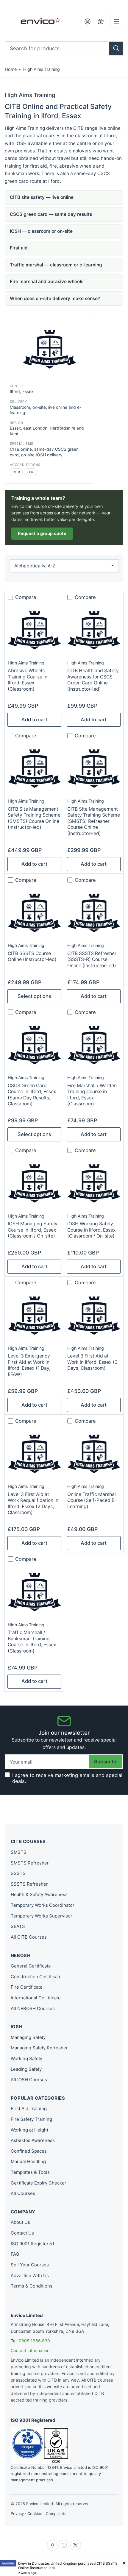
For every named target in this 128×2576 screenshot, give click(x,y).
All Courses (23, 2193)
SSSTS (18, 1873)
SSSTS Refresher (29, 1884)
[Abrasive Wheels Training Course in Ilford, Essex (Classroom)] (34, 630)
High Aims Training (42, 69)
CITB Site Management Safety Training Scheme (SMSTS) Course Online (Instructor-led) (34, 818)
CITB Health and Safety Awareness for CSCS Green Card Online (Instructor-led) (93, 680)
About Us (20, 2222)
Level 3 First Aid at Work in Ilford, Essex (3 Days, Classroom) (92, 1362)
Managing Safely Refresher (39, 2048)
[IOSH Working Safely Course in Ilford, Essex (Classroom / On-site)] (94, 1183)
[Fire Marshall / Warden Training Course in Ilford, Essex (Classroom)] (94, 1045)
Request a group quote (42, 533)
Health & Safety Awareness (39, 1894)
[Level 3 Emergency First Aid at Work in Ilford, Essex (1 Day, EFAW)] (34, 1315)
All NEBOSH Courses (33, 2008)
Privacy (17, 2513)
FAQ (15, 2254)
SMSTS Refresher (30, 1863)
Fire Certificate (27, 1987)
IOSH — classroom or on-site (41, 231)
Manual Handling (28, 2161)
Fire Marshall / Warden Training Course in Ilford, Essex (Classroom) (92, 1095)
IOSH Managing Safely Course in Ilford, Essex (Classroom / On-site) (33, 1230)
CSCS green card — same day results (51, 214)
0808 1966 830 (34, 2341)
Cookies (35, 2513)
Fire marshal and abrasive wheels (47, 281)
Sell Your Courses (30, 2265)
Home (11, 69)
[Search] (116, 49)
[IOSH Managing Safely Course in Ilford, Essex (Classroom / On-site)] (34, 1183)
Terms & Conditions (32, 2286)
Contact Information (30, 2350)
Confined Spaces (29, 2151)
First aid (19, 248)
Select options (34, 996)
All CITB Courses (29, 1937)
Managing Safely (28, 2037)
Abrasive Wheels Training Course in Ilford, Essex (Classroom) (28, 680)
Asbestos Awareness (33, 2140)
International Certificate (36, 1998)
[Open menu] (117, 21)
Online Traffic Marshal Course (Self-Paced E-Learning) (92, 1500)
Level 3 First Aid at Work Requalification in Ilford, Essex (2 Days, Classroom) (33, 1503)
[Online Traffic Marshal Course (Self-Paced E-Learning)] (94, 1453)
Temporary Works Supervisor (42, 1916)
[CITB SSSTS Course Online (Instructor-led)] (34, 912)
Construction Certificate (36, 1977)
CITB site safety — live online (42, 197)
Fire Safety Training (31, 2119)
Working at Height (29, 2130)
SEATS (18, 1926)
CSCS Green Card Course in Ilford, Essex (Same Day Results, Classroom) (32, 1095)
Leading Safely (26, 2069)
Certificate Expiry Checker (39, 2183)
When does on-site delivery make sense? (55, 298)
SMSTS (19, 1852)
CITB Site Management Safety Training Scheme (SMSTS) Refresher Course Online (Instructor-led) (94, 821)
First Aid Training (29, 2108)
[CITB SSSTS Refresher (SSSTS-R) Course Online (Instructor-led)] (94, 912)
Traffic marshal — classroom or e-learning (56, 265)
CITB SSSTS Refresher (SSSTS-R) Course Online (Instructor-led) (92, 959)
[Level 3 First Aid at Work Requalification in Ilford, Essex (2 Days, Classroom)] (34, 1453)
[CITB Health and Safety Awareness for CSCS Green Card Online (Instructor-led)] (94, 630)
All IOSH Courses (29, 2080)
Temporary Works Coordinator (43, 1905)
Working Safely (26, 2058)
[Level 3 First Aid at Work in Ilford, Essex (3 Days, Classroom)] (94, 1315)
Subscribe (106, 1761)
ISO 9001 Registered (32, 2244)
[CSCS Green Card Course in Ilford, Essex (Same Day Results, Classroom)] (34, 1045)
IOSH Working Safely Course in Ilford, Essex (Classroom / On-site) (92, 1230)
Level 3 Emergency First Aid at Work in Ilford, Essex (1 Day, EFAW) (29, 1365)
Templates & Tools (30, 2172)
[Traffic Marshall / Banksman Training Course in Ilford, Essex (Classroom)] (34, 1592)
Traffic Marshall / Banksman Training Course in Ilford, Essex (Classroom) (32, 1642)
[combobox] (64, 48)
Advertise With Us (30, 2275)
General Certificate (31, 1966)
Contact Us (22, 2233)
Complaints (56, 2513)
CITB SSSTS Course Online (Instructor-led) (32, 956)
